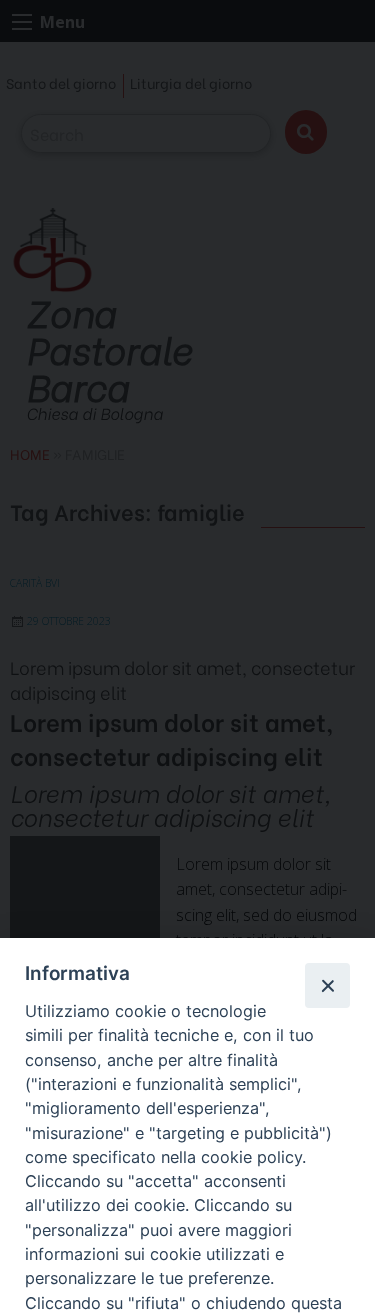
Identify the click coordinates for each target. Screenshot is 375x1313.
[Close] (327, 985)
